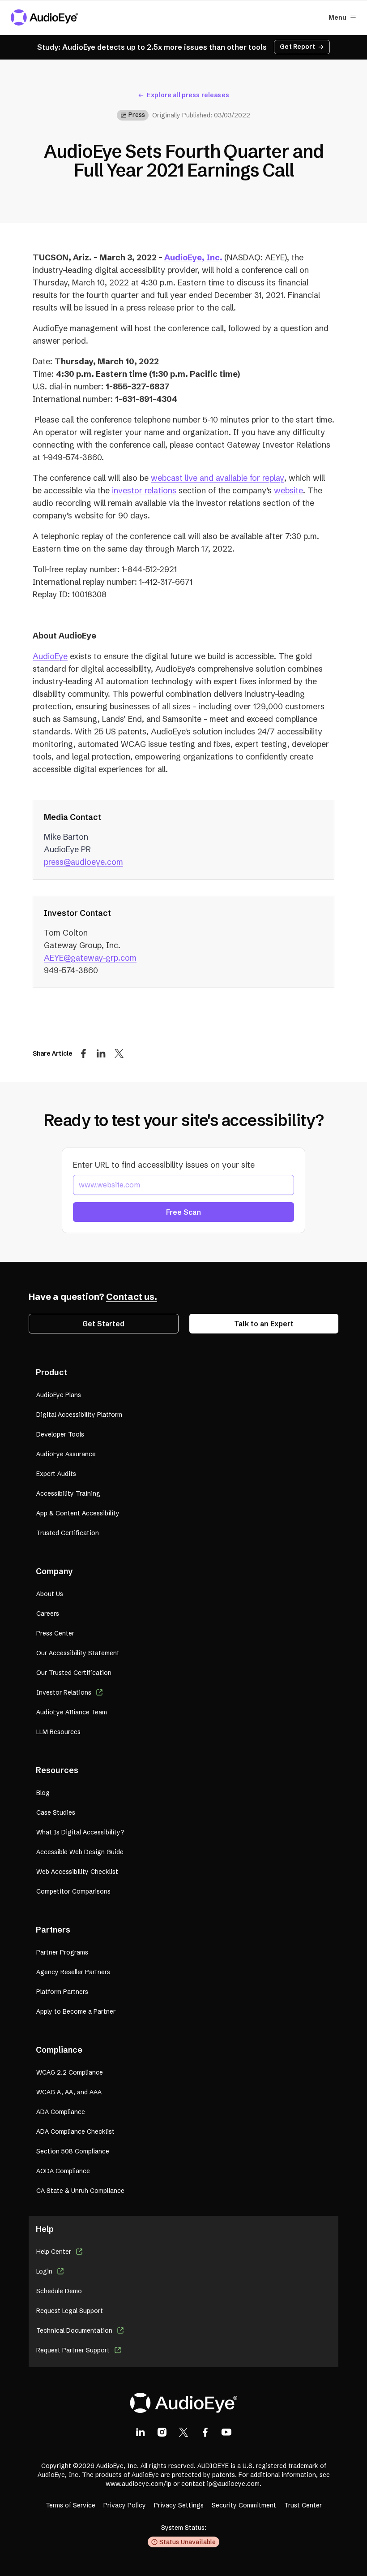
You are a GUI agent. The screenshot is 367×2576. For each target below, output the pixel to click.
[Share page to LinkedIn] (101, 1053)
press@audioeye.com (83, 862)
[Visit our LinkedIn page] (141, 2432)
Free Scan (183, 1212)
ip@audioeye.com (233, 2484)
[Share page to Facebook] (83, 1053)
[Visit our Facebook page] (205, 2432)
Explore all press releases (188, 95)
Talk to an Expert (264, 1324)
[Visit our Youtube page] (226, 2432)
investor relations (144, 490)
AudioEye (50, 656)
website (288, 490)
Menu (337, 17)
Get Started (103, 1324)
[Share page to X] (119, 1053)
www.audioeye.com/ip (139, 2484)
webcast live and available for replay (218, 478)
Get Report (297, 47)
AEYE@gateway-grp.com (90, 958)
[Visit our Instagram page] (162, 2432)
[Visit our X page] (183, 2432)
